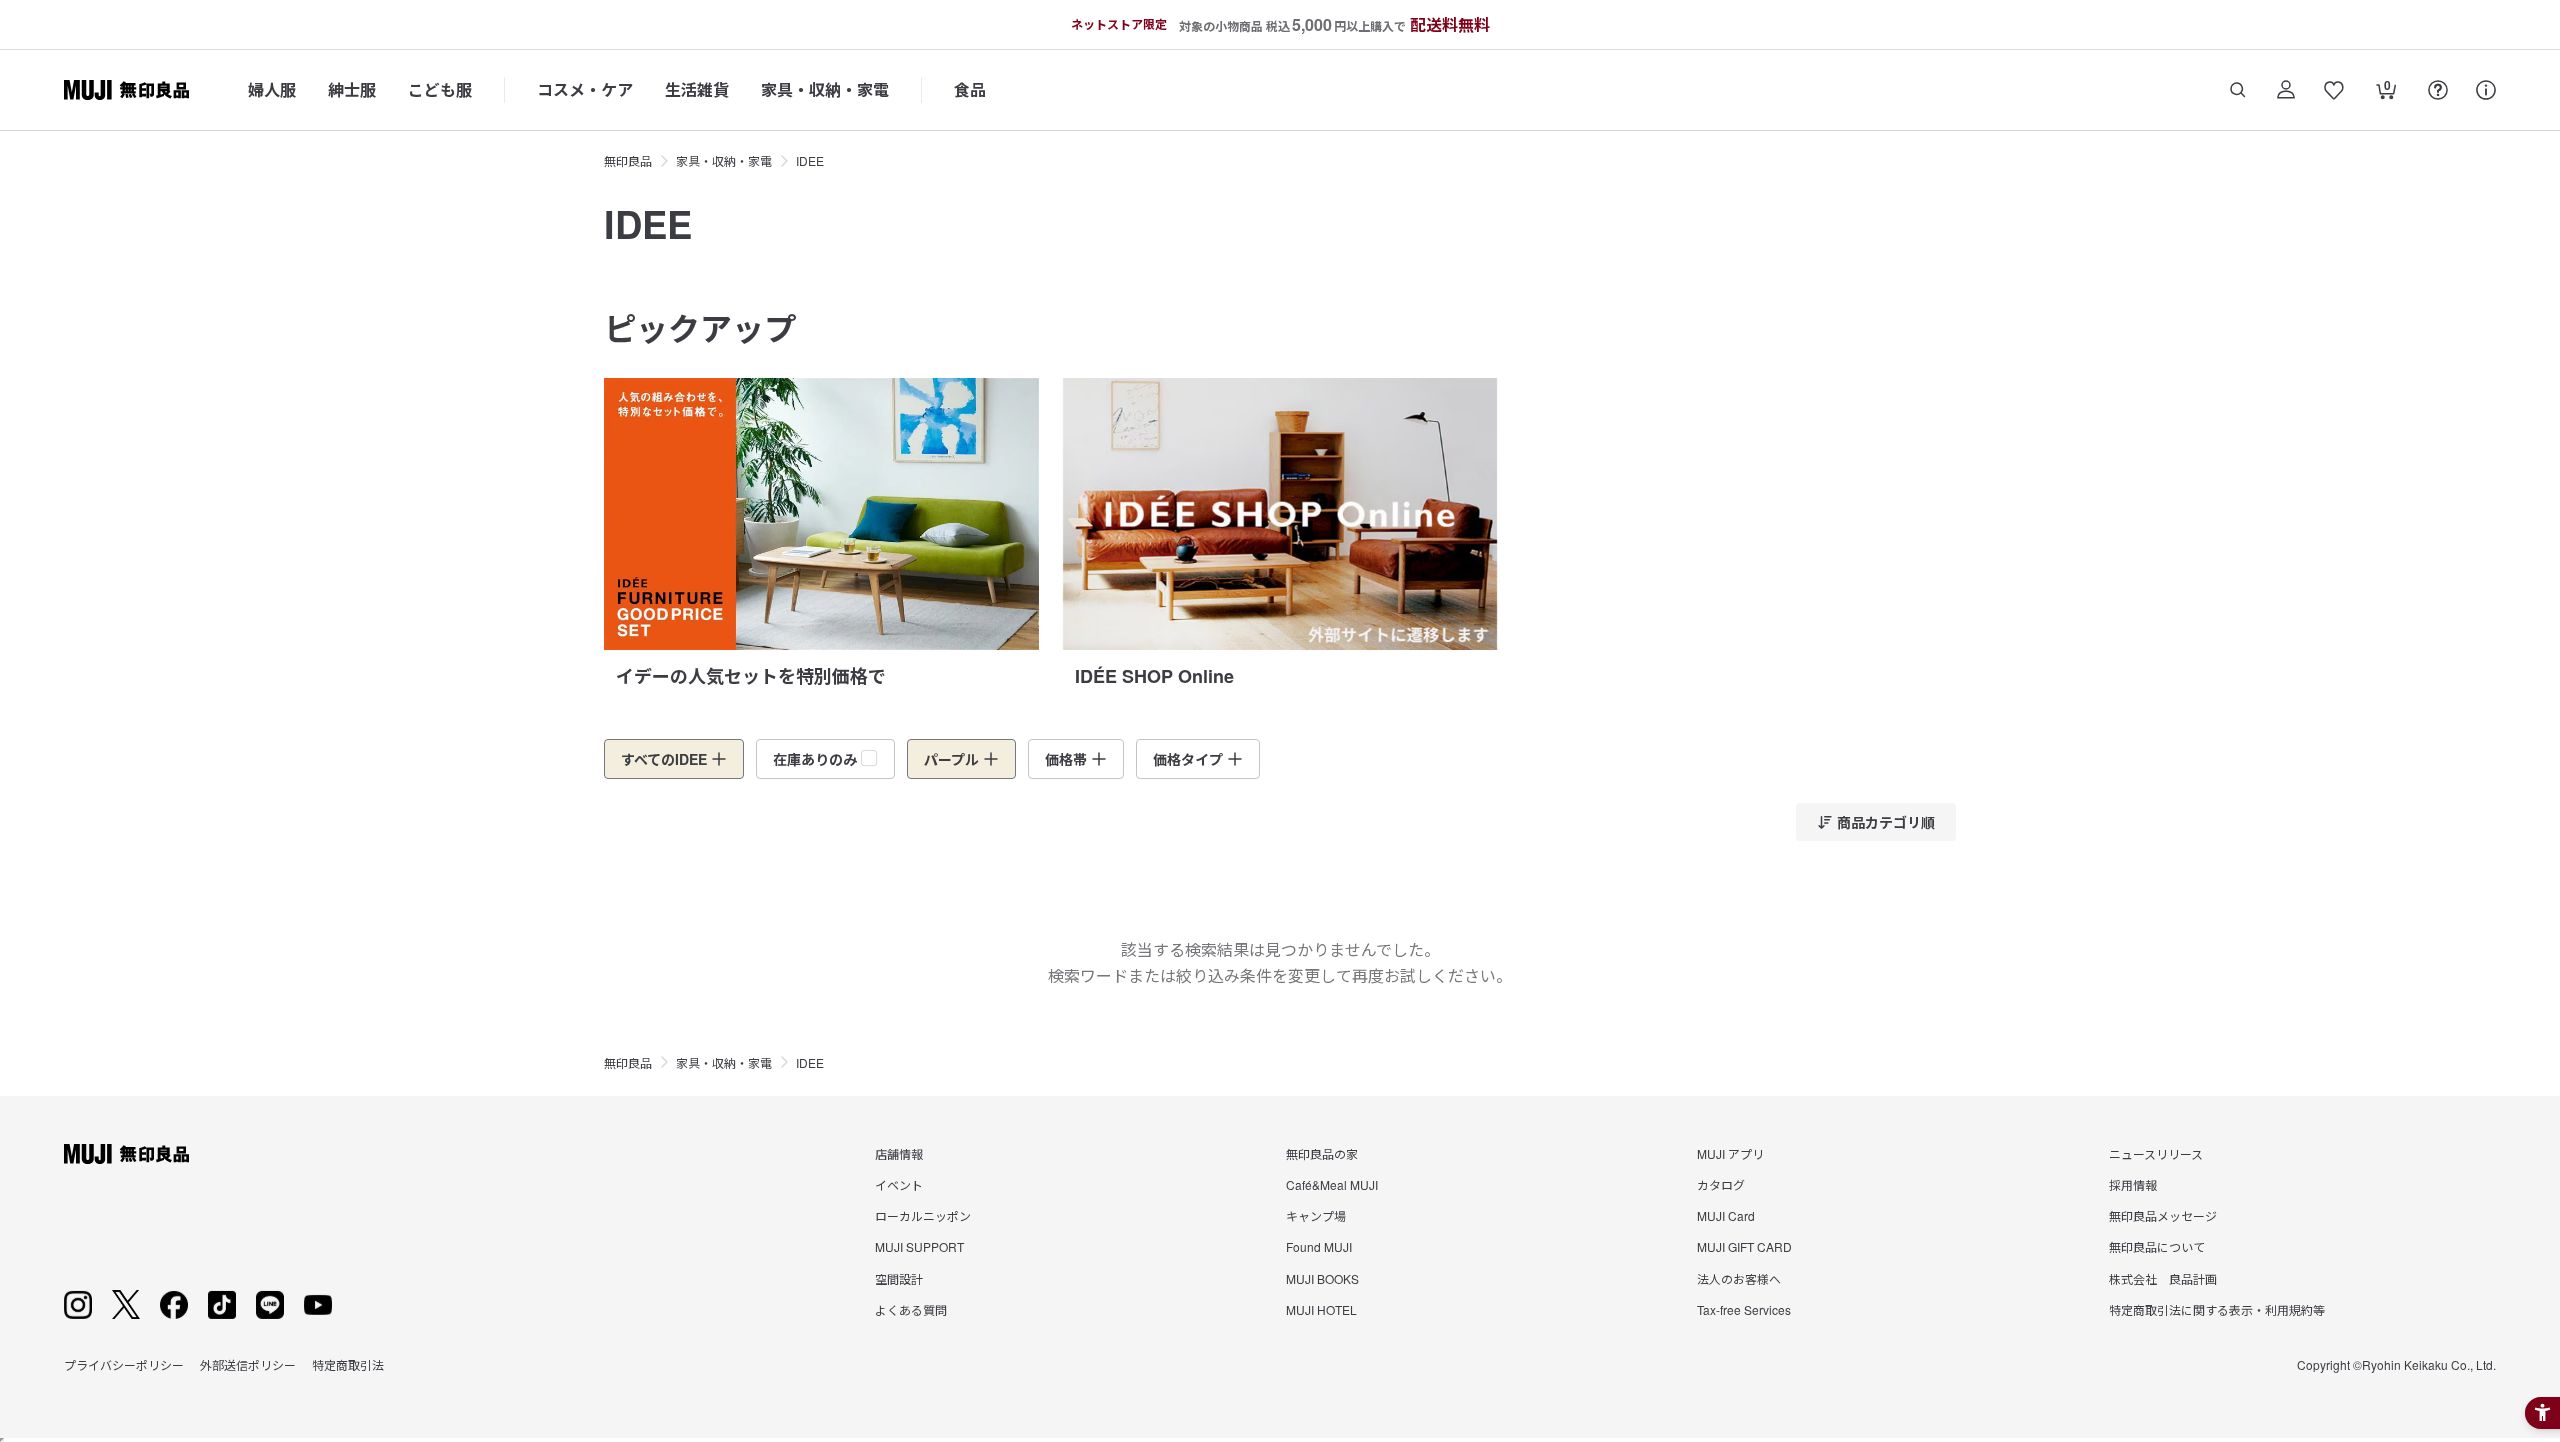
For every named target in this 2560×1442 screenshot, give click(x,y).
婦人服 (272, 89)
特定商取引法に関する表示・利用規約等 (2217, 1309)
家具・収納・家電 (825, 89)
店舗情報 (899, 1153)
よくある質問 (911, 1309)
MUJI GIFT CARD (1744, 1246)
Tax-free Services (1744, 1309)
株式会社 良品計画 (2163, 1278)
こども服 (440, 89)
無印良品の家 (1322, 1153)
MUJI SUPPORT (919, 1246)
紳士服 (352, 89)
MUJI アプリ (1730, 1153)
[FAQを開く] (2438, 90)
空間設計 (899, 1278)
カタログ (1721, 1184)
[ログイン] (2286, 90)
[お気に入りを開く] (2334, 90)
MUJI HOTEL (1321, 1309)
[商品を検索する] (2238, 90)
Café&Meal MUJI (1332, 1184)
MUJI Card (1726, 1215)
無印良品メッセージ (2163, 1215)
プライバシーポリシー (124, 1364)
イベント (899, 1184)
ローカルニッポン (923, 1215)
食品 (970, 89)
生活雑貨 (697, 89)
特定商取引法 (348, 1364)
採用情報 (2133, 1184)
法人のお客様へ (1739, 1278)
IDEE (810, 160)
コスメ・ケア (585, 89)
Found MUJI (1319, 1246)
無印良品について (2157, 1246)
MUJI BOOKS (1322, 1278)
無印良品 (628, 160)
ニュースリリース (2156, 1153)
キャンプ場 (1316, 1215)
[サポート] (2486, 90)
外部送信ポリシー (248, 1364)
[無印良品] (126, 1154)
